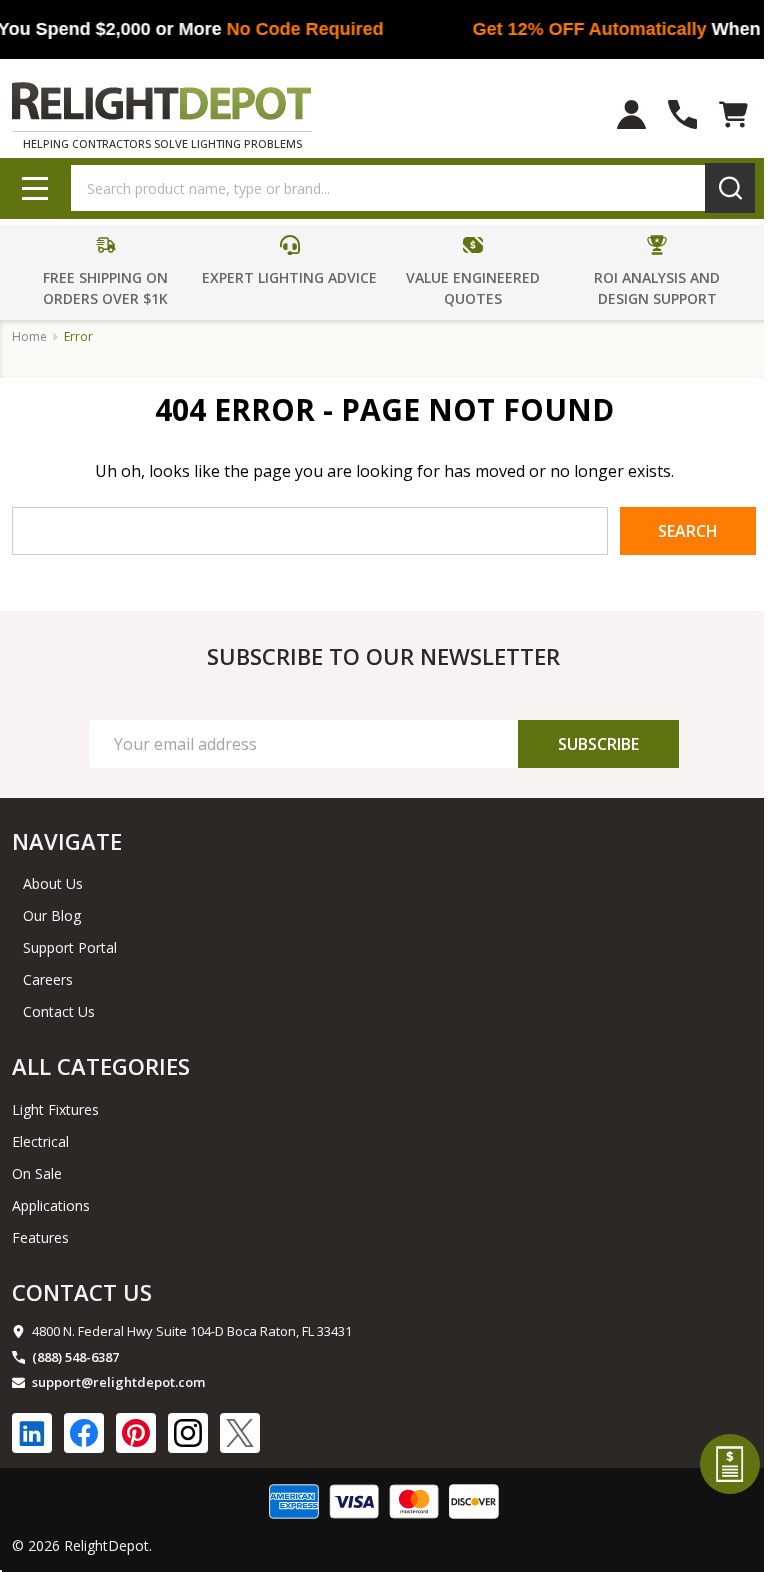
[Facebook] (84, 1433)
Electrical (40, 1141)
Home (29, 336)
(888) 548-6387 (75, 1357)
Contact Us (59, 1011)
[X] (240, 1433)
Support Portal (70, 947)
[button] (106, 272)
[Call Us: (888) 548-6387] (682, 114)
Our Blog (52, 915)
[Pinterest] (136, 1433)
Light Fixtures (55, 1109)
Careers (48, 979)
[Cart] (733, 114)
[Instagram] (188, 1433)
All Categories (101, 1066)
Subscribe (598, 744)
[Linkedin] (32, 1433)
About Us (53, 883)
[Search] (730, 188)
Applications (51, 1205)
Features (40, 1237)
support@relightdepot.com (118, 1382)
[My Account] (631, 114)
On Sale (37, 1173)
